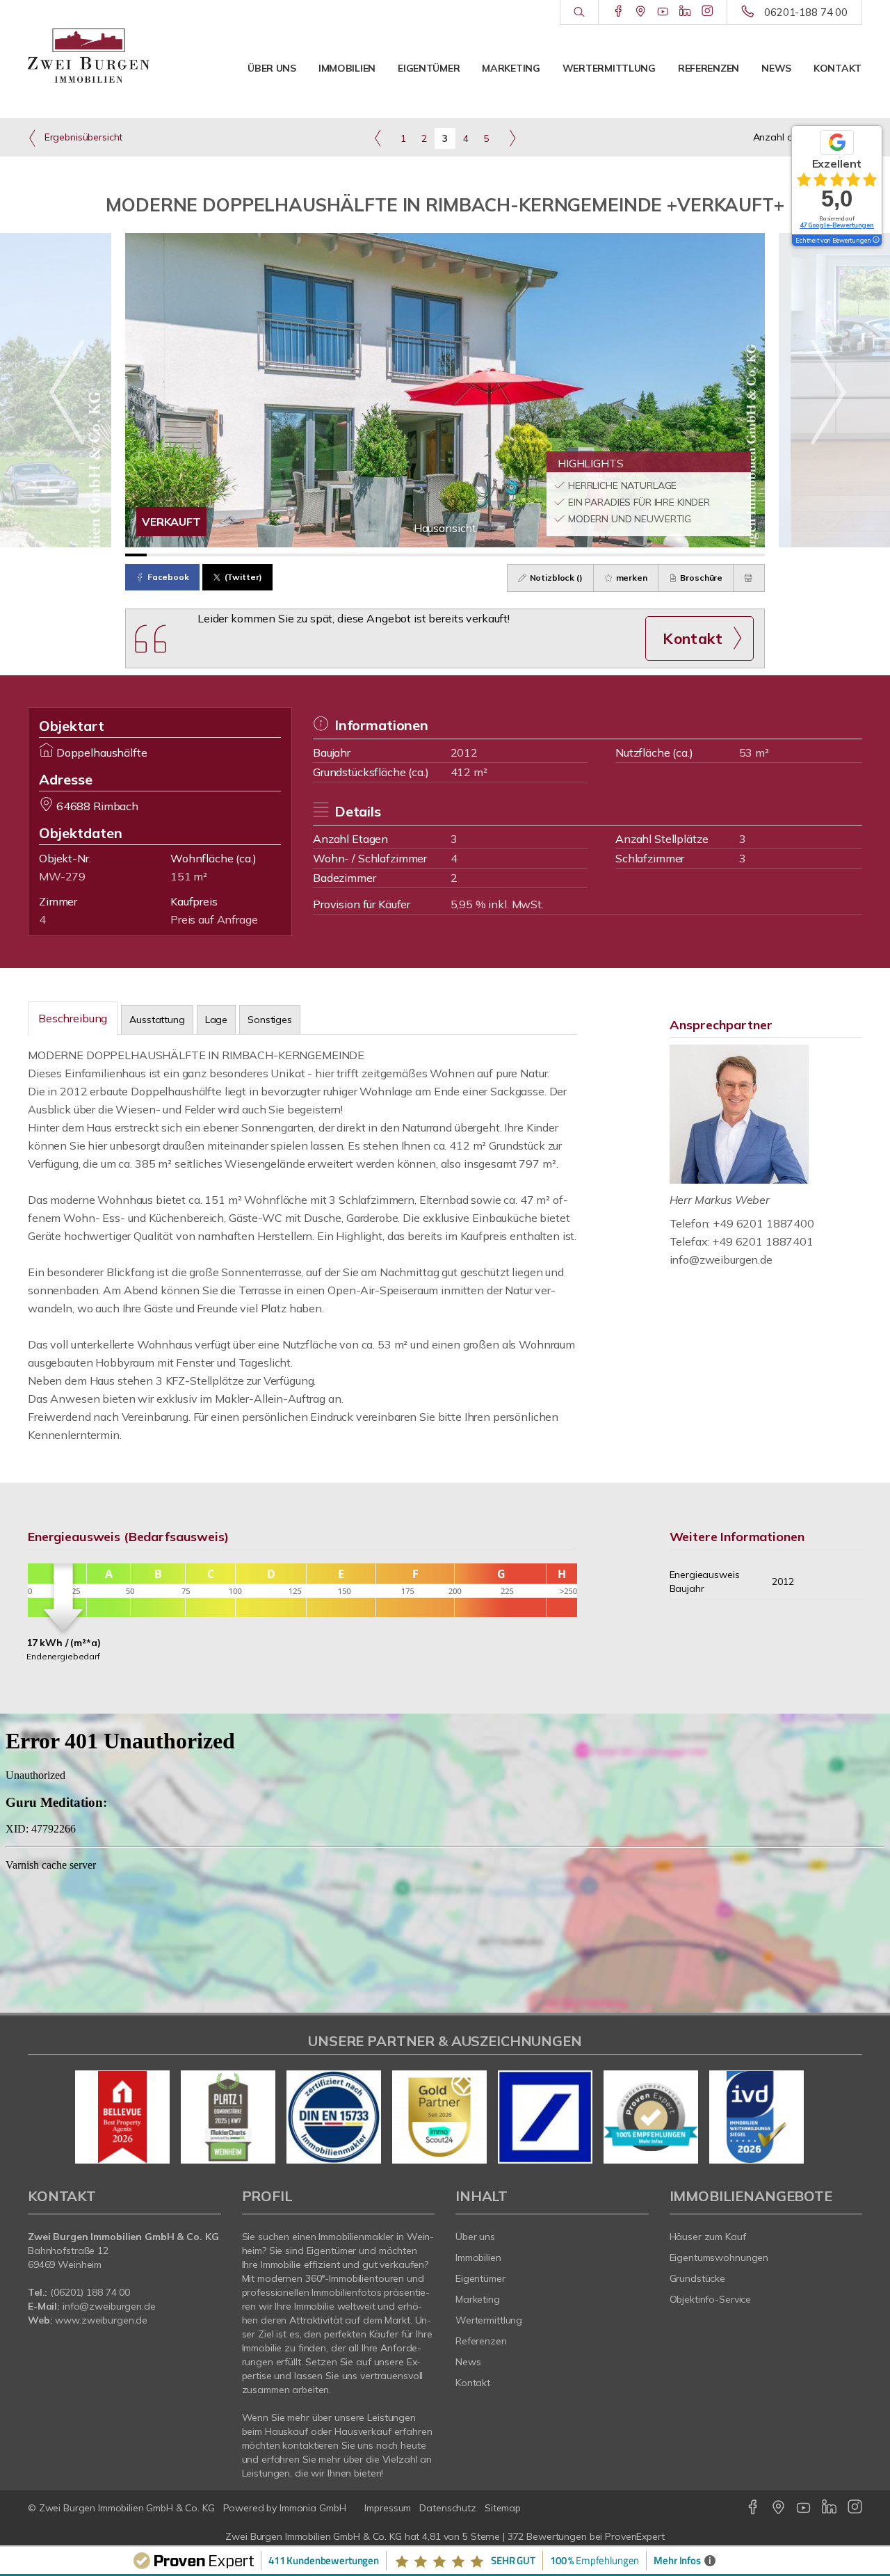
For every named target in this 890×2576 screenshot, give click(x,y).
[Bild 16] (456, 555)
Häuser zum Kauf (708, 2237)
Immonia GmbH (313, 2508)
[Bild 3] (178, 555)
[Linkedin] (685, 12)
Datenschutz (448, 2508)
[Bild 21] (562, 555)
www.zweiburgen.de (101, 2320)
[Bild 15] (434, 555)
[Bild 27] (690, 555)
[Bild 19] (520, 555)
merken (631, 578)
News (776, 68)
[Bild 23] (605, 555)
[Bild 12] (370, 555)
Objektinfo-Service (711, 2299)
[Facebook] (618, 12)
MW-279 (62, 876)
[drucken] (749, 578)
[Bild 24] (626, 555)
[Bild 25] (648, 555)
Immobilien (347, 68)
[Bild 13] (392, 555)
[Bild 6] (242, 555)
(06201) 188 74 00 (90, 2292)
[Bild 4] (200, 555)
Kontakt (838, 68)
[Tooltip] (875, 241)
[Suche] (579, 13)
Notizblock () (555, 578)
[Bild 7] (264, 555)
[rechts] (512, 138)
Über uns (272, 68)
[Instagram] (707, 12)
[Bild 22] (584, 555)
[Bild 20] (541, 555)
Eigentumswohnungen (719, 2257)
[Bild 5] (221, 555)
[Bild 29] (733, 555)
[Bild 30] (754, 555)
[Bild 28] (712, 555)
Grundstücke (698, 2278)
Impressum (388, 2508)
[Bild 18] (498, 555)
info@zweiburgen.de (721, 1259)
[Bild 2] (157, 555)
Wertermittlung (609, 68)
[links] (378, 138)
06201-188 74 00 (806, 12)
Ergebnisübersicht (82, 137)
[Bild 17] (477, 555)
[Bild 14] (413, 555)
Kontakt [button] (693, 638)
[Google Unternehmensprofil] (641, 12)
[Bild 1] (136, 555)
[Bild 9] (306, 555)
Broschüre (701, 578)
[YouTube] (663, 12)
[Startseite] (89, 56)
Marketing (511, 68)
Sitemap (503, 2508)
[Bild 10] (328, 555)
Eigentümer (429, 68)
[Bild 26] (669, 555)
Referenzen (709, 68)
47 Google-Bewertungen (837, 225)
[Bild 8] (285, 555)
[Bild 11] (349, 555)
